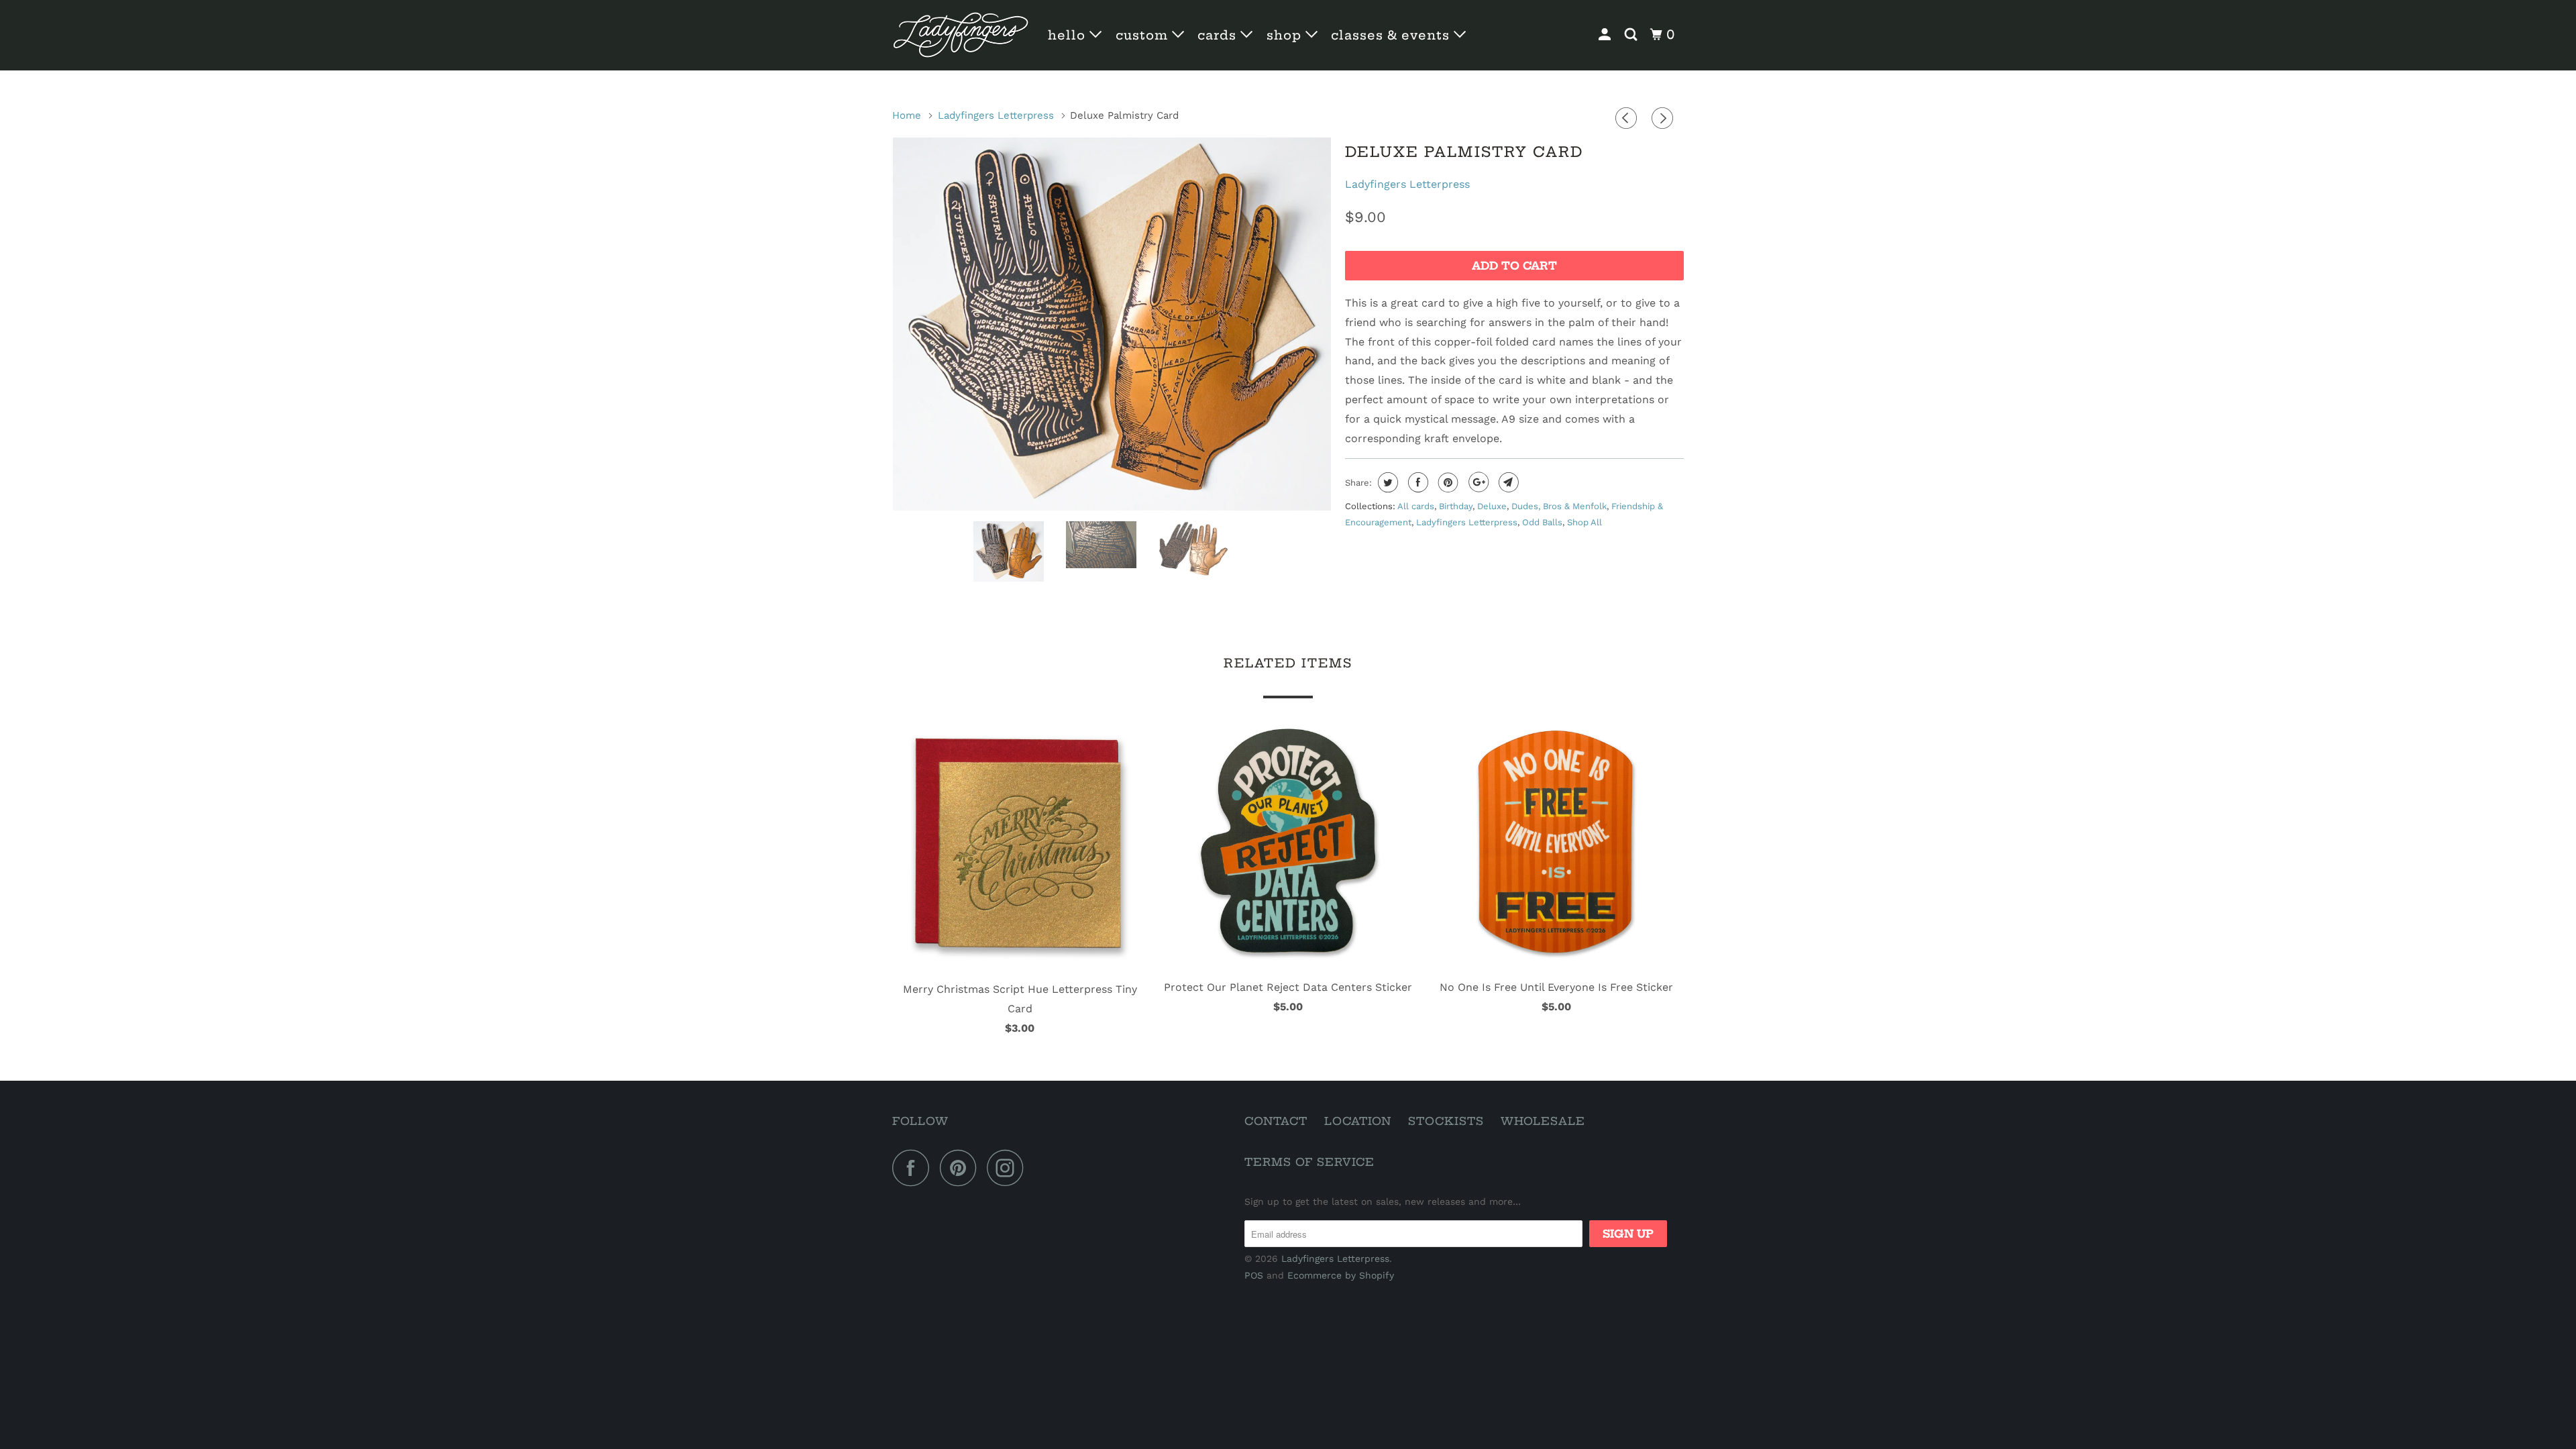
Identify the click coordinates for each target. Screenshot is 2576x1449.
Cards (1219, 35)
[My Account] (1606, 35)
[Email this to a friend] (1507, 482)
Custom (1144, 35)
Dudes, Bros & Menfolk (1559, 506)
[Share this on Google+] (1477, 482)
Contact (1276, 1121)
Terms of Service (1309, 1162)
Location (1358, 1121)
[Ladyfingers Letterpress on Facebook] (914, 1168)
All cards (1416, 506)
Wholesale (1543, 1121)
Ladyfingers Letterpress (1407, 184)
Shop (1286, 35)
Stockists (1446, 1121)
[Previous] (1628, 119)
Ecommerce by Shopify (1341, 1275)
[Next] (1664, 119)
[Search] (1632, 35)
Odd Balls (1542, 522)
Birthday (1456, 506)
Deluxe (1492, 506)
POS (1254, 1275)
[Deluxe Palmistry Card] (1112, 324)
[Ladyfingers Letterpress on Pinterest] (962, 1168)
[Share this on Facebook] (1416, 482)
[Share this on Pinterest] (1447, 482)
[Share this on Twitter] (1386, 482)
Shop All (1585, 522)
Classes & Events (1392, 35)
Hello (1069, 35)
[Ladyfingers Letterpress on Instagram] (1009, 1168)
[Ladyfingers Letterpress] (961, 35)
